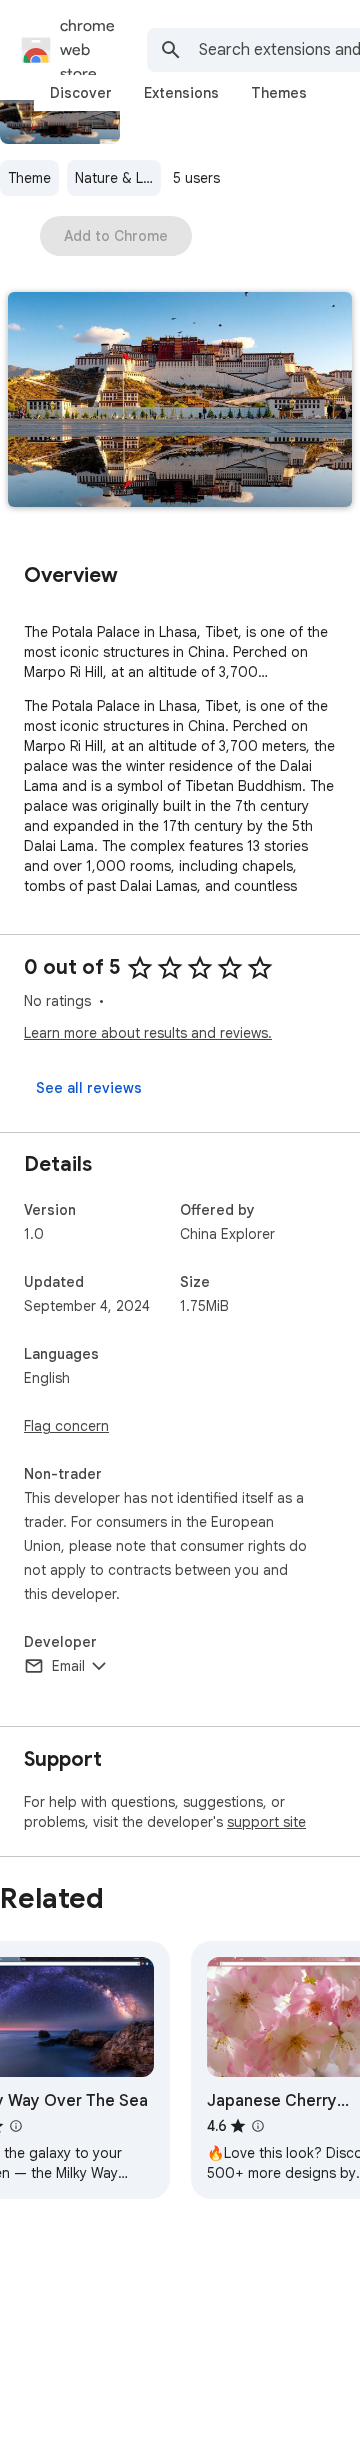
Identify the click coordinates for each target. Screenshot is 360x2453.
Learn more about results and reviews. (148, 1033)
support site (266, 1822)
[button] (180, 401)
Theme (29, 178)
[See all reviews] (89, 1088)
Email (68, 1666)
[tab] (81, 93)
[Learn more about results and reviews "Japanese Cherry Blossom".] (258, 2126)
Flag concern (66, 1426)
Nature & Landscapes (118, 178)
